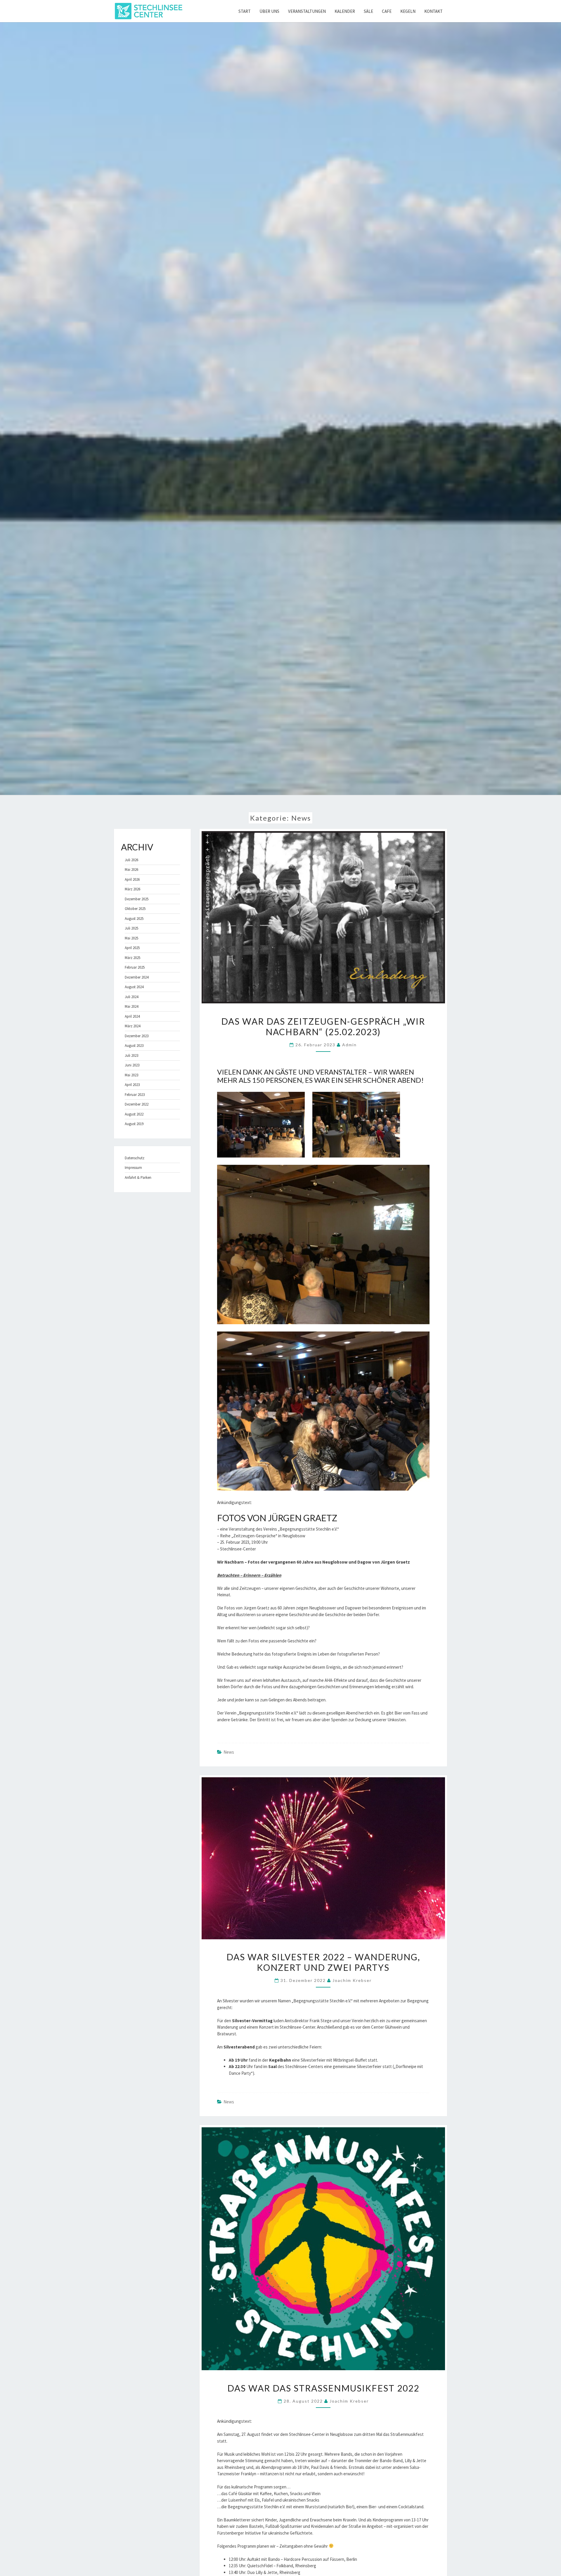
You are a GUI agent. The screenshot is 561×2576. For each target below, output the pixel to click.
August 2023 (134, 1046)
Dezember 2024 (137, 977)
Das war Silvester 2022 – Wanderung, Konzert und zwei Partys (323, 1962)
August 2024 (134, 987)
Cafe (387, 11)
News (229, 1752)
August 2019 (134, 1124)
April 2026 (132, 879)
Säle (368, 11)
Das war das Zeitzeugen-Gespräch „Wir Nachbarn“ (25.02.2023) (323, 1026)
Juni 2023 (132, 1065)
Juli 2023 (131, 1055)
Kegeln (408, 11)
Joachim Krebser (352, 1980)
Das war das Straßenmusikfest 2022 (323, 2388)
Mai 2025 (131, 938)
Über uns (269, 11)
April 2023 (132, 1085)
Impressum (133, 1168)
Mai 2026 (131, 870)
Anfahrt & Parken (138, 1178)
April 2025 (132, 948)
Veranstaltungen (307, 11)
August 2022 (134, 1114)
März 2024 (133, 1026)
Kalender (345, 11)
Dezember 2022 (137, 1104)
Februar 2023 (135, 1095)
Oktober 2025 (135, 909)
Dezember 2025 (137, 899)
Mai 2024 (131, 1006)
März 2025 (133, 958)
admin (349, 1045)
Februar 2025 (135, 967)
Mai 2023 (131, 1075)
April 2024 (132, 1016)
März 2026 (133, 889)
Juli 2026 (131, 860)
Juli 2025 (131, 928)
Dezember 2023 (137, 1036)
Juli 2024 (131, 997)
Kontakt (433, 11)
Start (245, 11)
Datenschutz (135, 1158)
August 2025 (134, 919)
